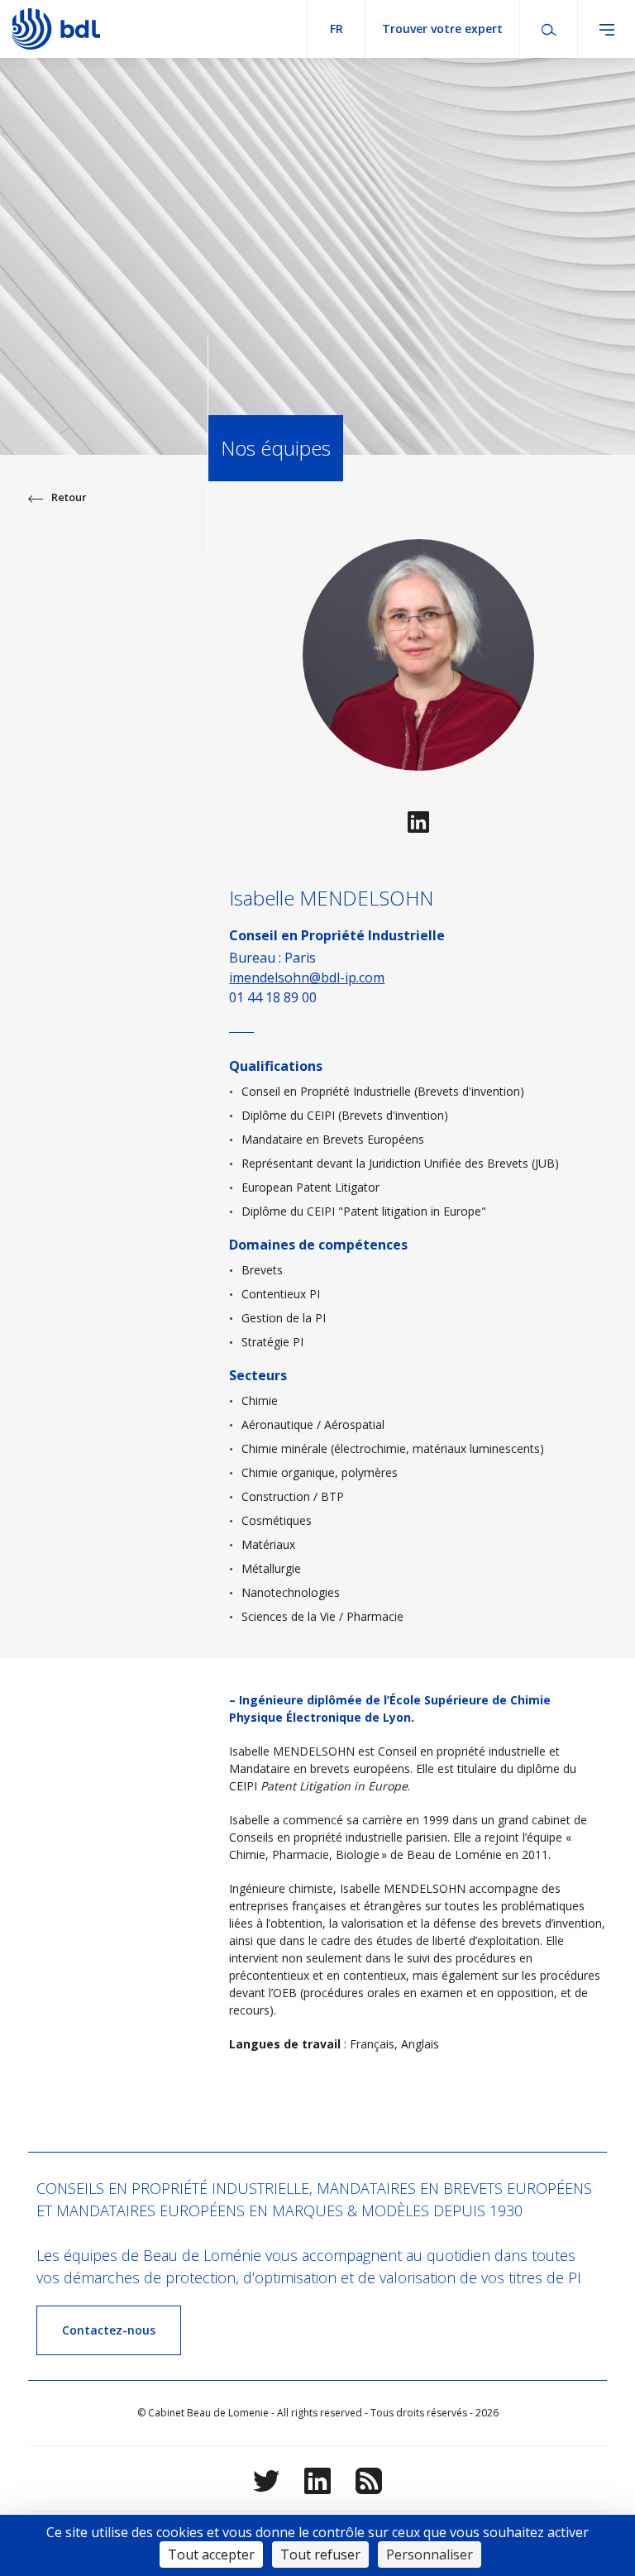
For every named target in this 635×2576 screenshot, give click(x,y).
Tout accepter (211, 2554)
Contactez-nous (109, 2330)
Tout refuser (320, 2554)
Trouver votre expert (442, 29)
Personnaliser (430, 2554)
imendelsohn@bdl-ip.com (307, 977)
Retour (69, 497)
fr (337, 29)
